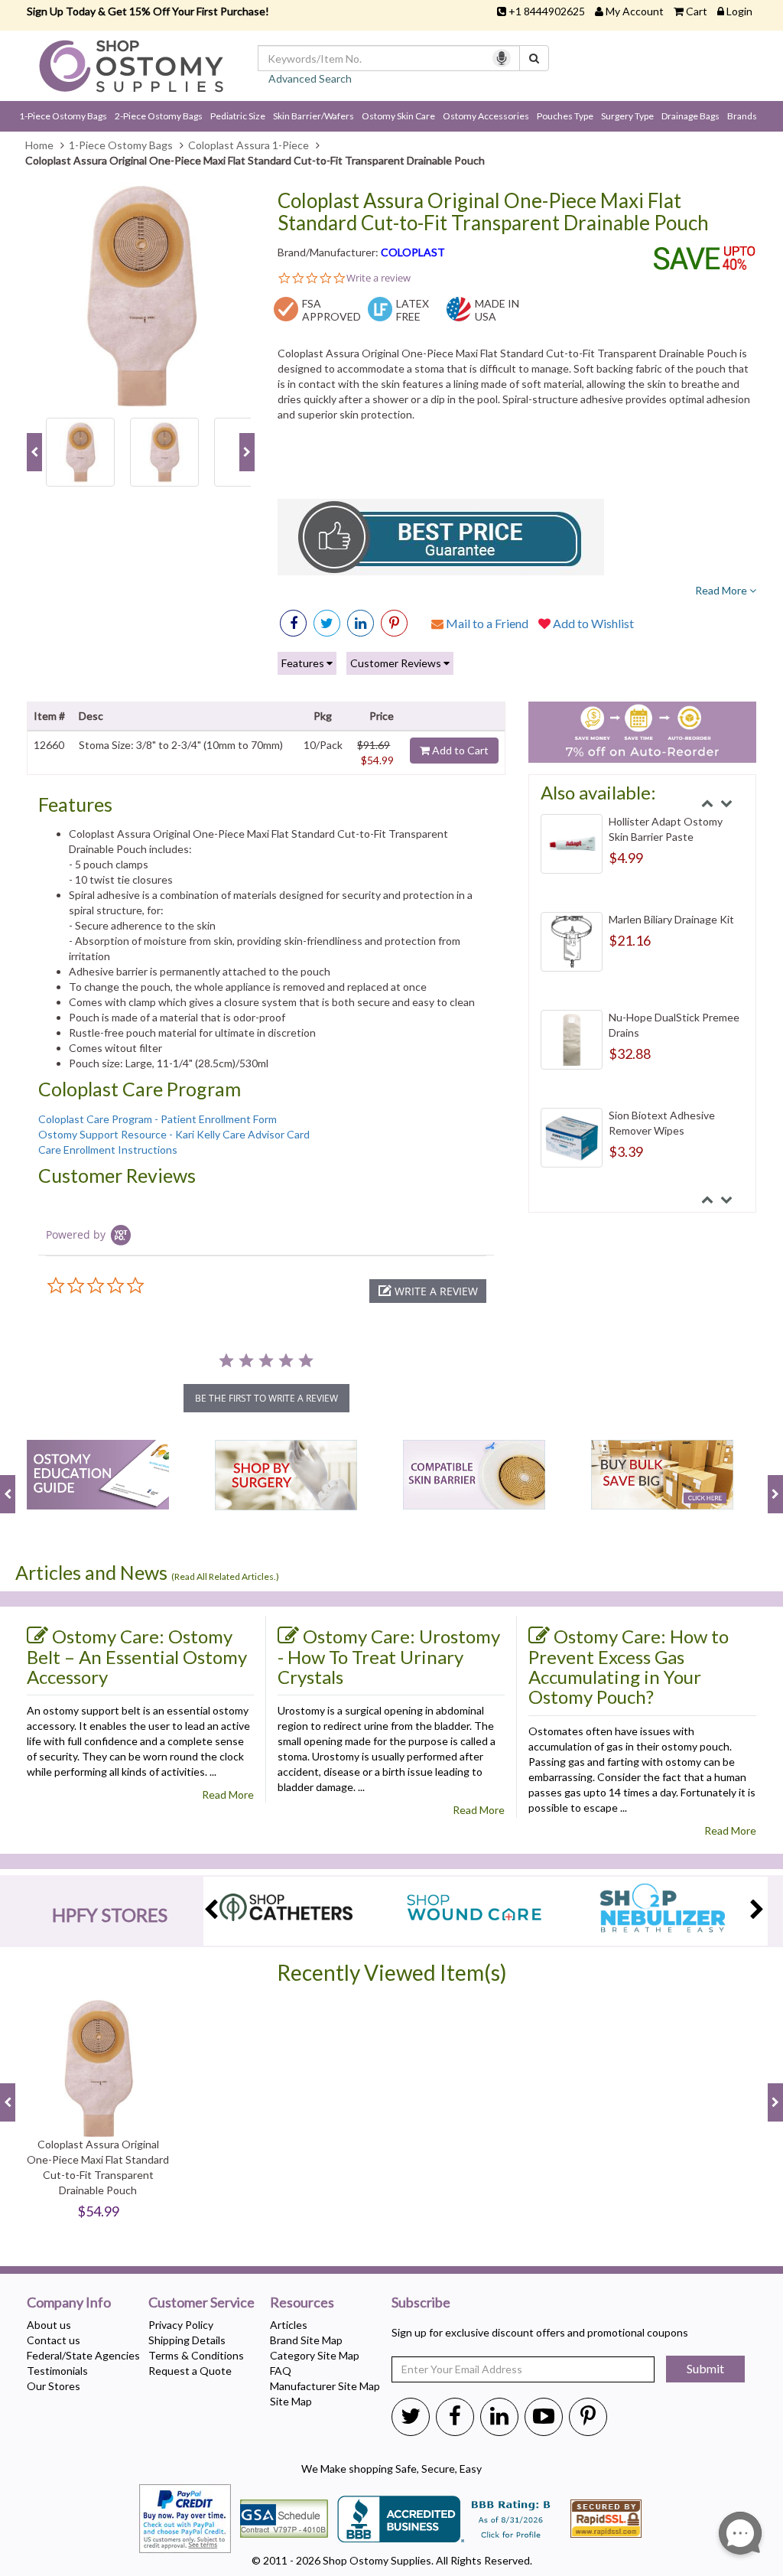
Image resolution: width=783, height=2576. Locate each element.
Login (739, 11)
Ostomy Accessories (486, 116)
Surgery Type (627, 116)
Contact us (54, 2340)
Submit (705, 2368)
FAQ (281, 2371)
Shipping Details (187, 2340)
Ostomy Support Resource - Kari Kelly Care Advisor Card (174, 1134)
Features (304, 663)
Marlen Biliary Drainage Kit (671, 919)
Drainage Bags (690, 116)
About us (49, 2325)
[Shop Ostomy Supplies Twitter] (411, 2415)
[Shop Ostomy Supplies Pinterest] (588, 2415)
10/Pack (323, 745)
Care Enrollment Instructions (108, 1150)
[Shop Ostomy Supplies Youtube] (544, 2415)
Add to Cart (459, 750)
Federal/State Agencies (83, 2355)
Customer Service (201, 2303)
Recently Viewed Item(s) (392, 1973)
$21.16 (630, 940)
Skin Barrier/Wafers (314, 116)
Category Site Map (315, 2355)
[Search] (534, 58)
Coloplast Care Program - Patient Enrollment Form (158, 1119)
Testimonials (57, 2371)
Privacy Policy (181, 2325)
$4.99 (626, 858)
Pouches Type (565, 116)
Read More (722, 590)
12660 (49, 745)
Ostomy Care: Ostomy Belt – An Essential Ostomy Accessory (137, 1656)
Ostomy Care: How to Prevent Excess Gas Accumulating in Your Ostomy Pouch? (629, 1667)
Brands (742, 116)
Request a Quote (190, 2371)
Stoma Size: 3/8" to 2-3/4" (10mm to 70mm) (181, 745)
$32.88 (630, 1054)
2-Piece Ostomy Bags (159, 116)
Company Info (69, 2303)
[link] (394, 623)
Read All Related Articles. (225, 1576)
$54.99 (377, 760)
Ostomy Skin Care (398, 116)
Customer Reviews (397, 663)
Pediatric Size (238, 116)
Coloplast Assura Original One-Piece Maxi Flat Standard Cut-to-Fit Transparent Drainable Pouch (493, 212)
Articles (289, 2325)
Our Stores (54, 2386)
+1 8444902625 (547, 11)
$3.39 (626, 1151)
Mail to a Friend (486, 623)
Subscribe (421, 2303)
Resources (302, 2303)
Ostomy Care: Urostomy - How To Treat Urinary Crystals (389, 1656)
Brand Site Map (306, 2340)
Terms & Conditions (196, 2355)
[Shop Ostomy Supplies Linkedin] (361, 623)
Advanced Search (310, 78)
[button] (428, 1291)
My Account (635, 11)
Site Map (291, 2401)
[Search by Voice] (502, 58)
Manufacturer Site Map (325, 2386)
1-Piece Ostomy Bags (63, 116)
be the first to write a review (266, 1398)
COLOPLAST (413, 252)
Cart (697, 11)
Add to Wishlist (592, 623)
